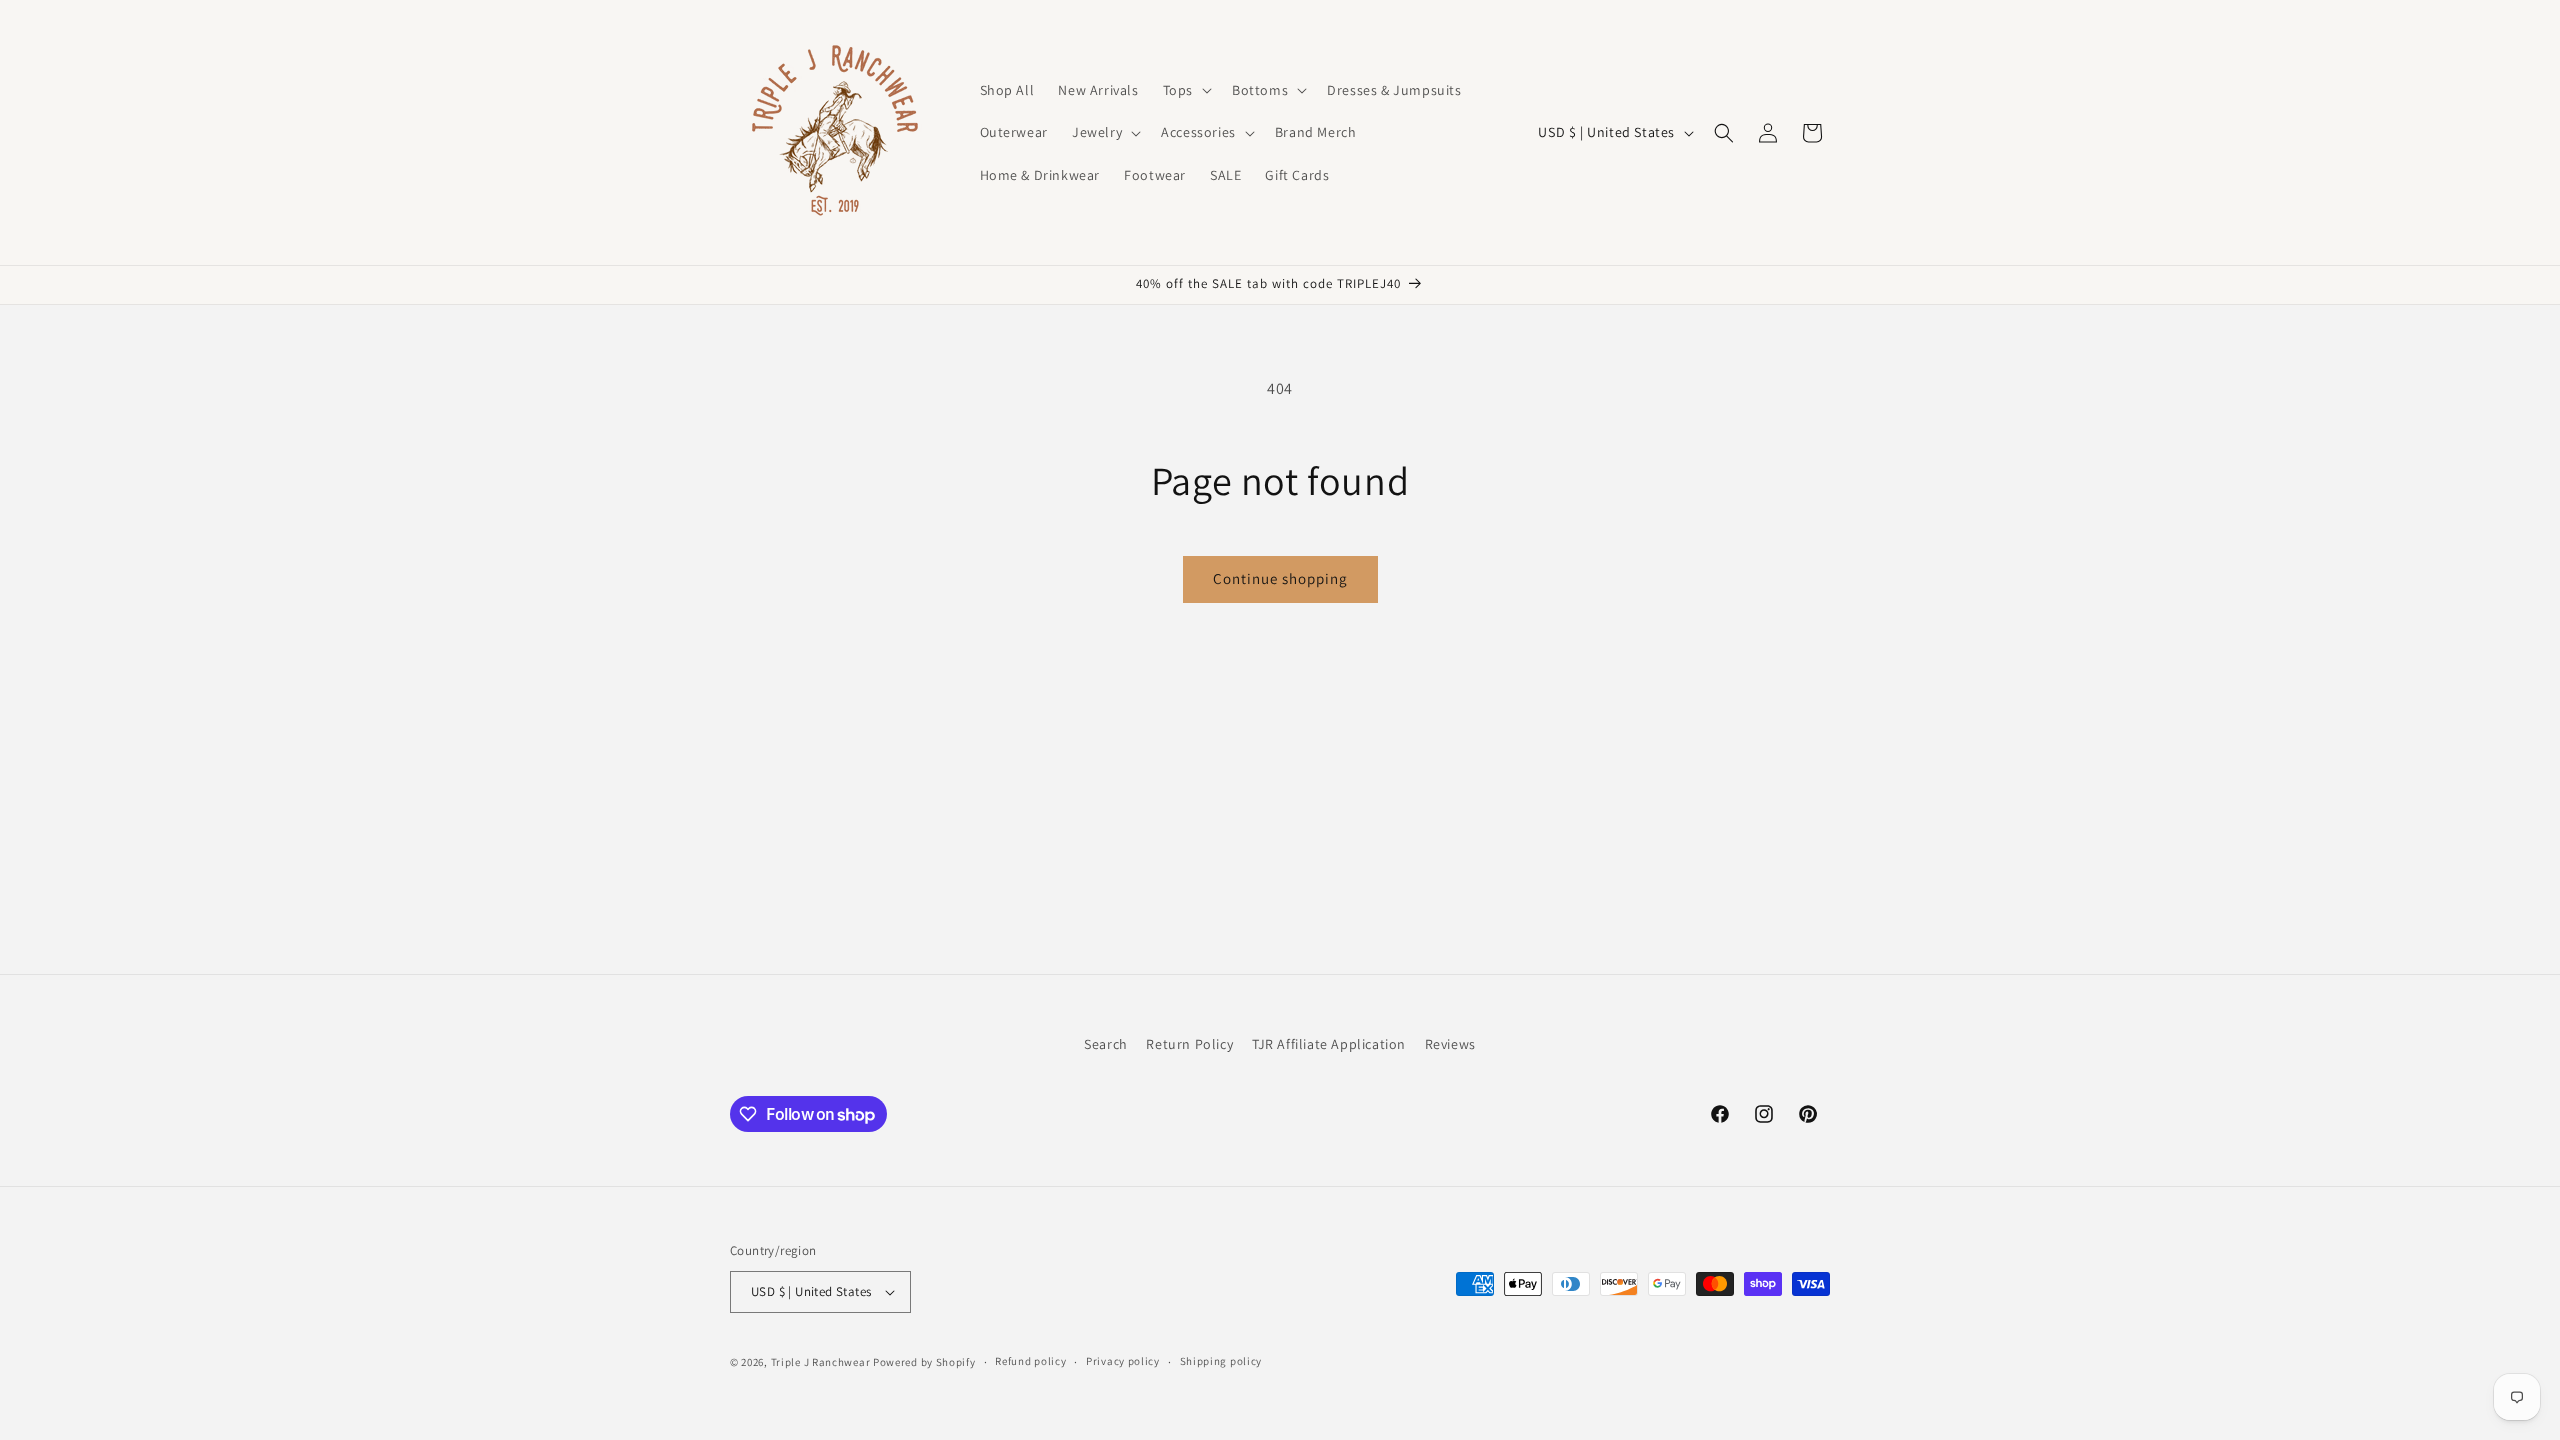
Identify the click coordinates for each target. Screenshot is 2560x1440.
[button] (1185, 90)
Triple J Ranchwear (821, 1362)
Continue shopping (1280, 578)
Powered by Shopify (924, 1362)
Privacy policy (1123, 1361)
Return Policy (1189, 1044)
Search (1106, 1044)
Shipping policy (1221, 1361)
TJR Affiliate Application (1329, 1044)
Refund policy (1030, 1361)
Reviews (1450, 1044)
